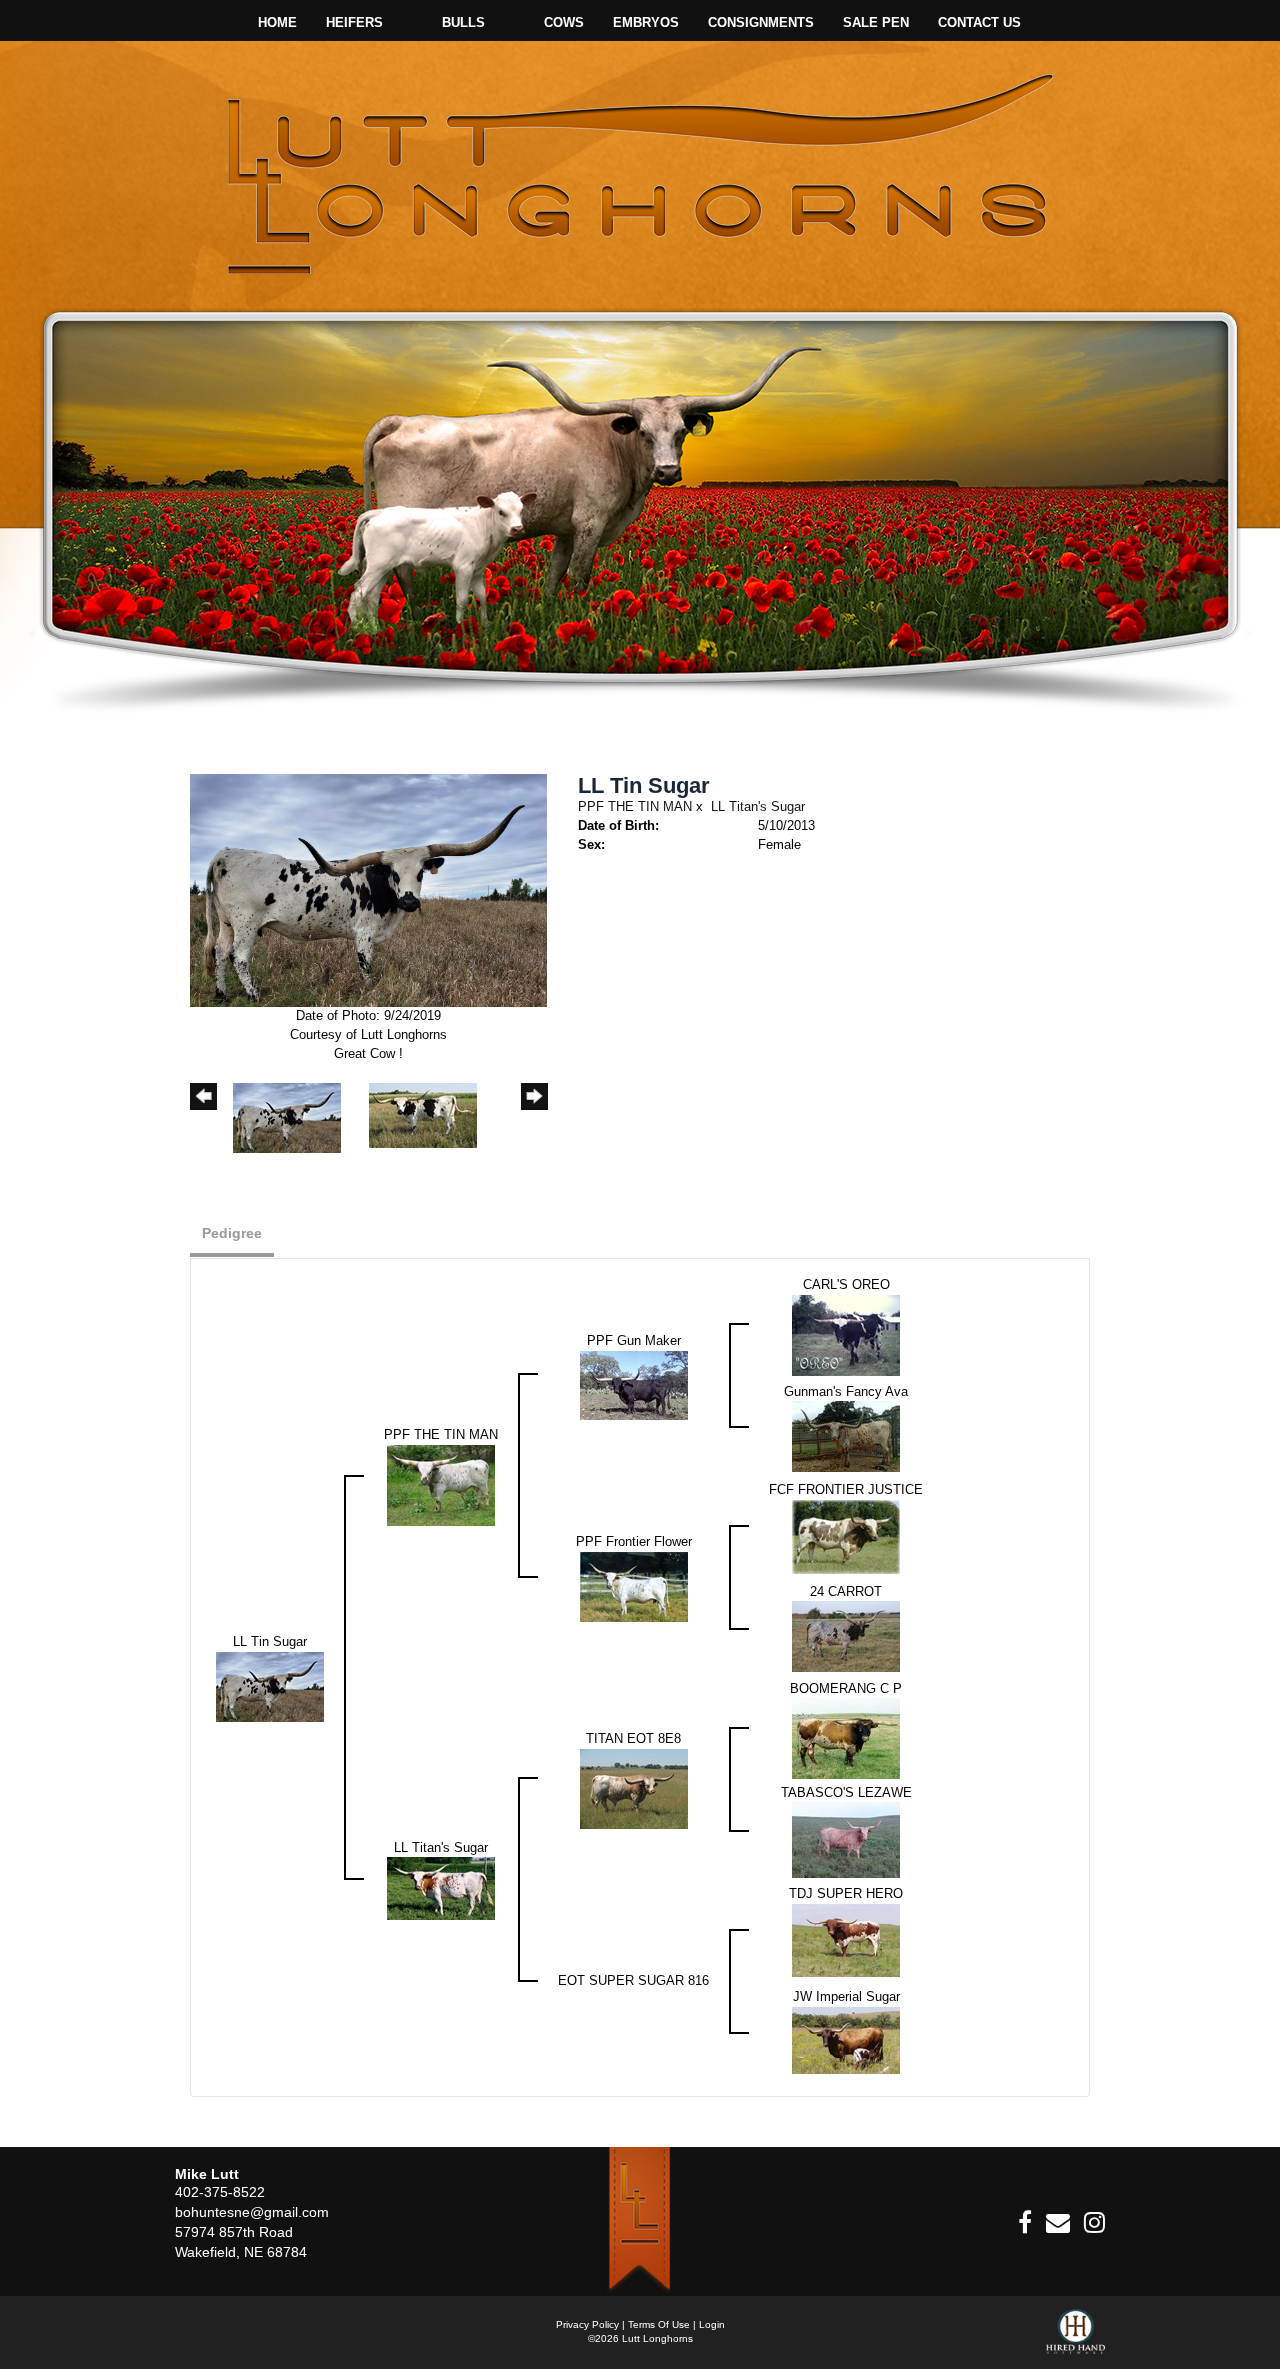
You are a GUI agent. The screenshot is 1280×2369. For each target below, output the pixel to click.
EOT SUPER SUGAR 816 (633, 1980)
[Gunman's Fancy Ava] (846, 1435)
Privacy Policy (587, 2324)
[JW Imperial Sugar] (846, 2039)
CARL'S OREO (846, 1284)
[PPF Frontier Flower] (634, 1585)
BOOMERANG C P (846, 1688)
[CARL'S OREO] (846, 1334)
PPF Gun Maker (634, 1340)
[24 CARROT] (846, 1635)
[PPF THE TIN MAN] (441, 1484)
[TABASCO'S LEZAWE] (846, 1839)
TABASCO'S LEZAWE (846, 1792)
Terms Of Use (659, 2324)
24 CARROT (846, 1591)
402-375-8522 (220, 2192)
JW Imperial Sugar (846, 1996)
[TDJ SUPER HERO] (846, 1939)
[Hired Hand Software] (1075, 2339)
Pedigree (232, 1233)
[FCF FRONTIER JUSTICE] (846, 1535)
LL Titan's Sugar (758, 806)
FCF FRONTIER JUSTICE (846, 1489)
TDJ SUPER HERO (846, 1893)
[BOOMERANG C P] (846, 1737)
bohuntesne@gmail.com (252, 2212)
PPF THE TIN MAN (635, 806)
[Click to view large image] (368, 889)
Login (712, 2324)
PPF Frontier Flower (634, 1541)
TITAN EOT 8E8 (633, 1738)
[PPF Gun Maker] (634, 1384)
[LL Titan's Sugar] (441, 1887)
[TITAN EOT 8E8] (634, 1787)
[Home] (639, 2220)
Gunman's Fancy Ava (846, 1391)
